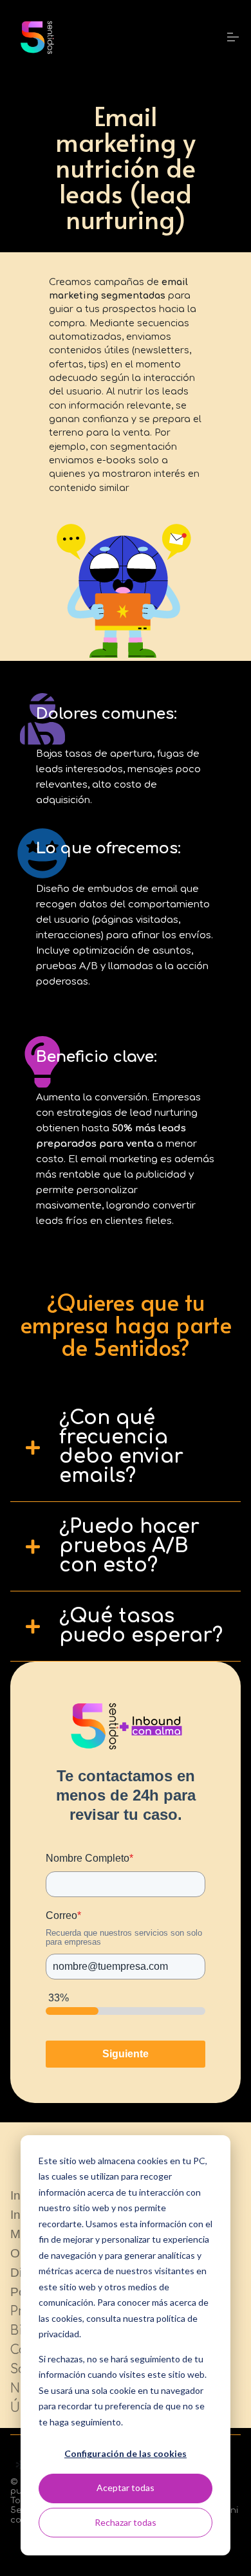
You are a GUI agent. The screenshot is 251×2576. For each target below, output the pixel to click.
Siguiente (126, 2054)
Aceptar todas (126, 2488)
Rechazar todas (126, 2522)
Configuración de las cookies (126, 2453)
